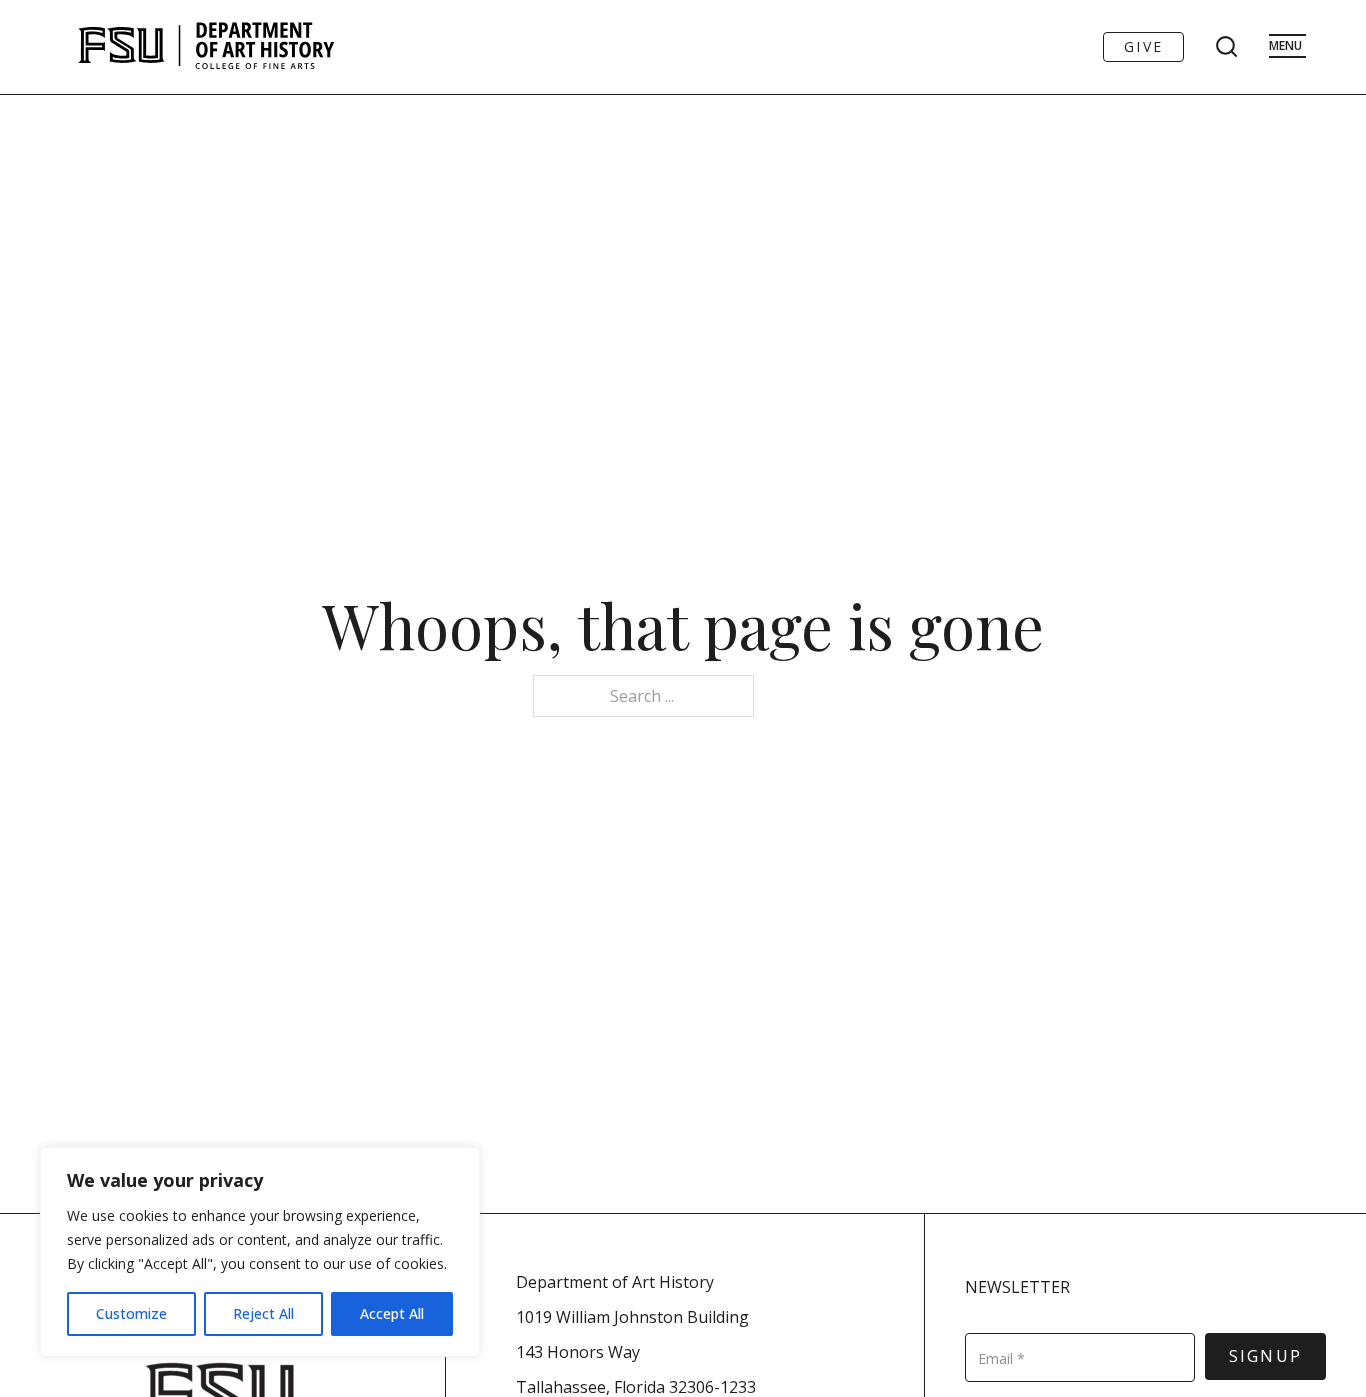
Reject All (263, 1313)
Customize (131, 1313)
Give (1143, 46)
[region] (260, 1252)
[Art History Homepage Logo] (206, 47)
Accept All (392, 1313)
